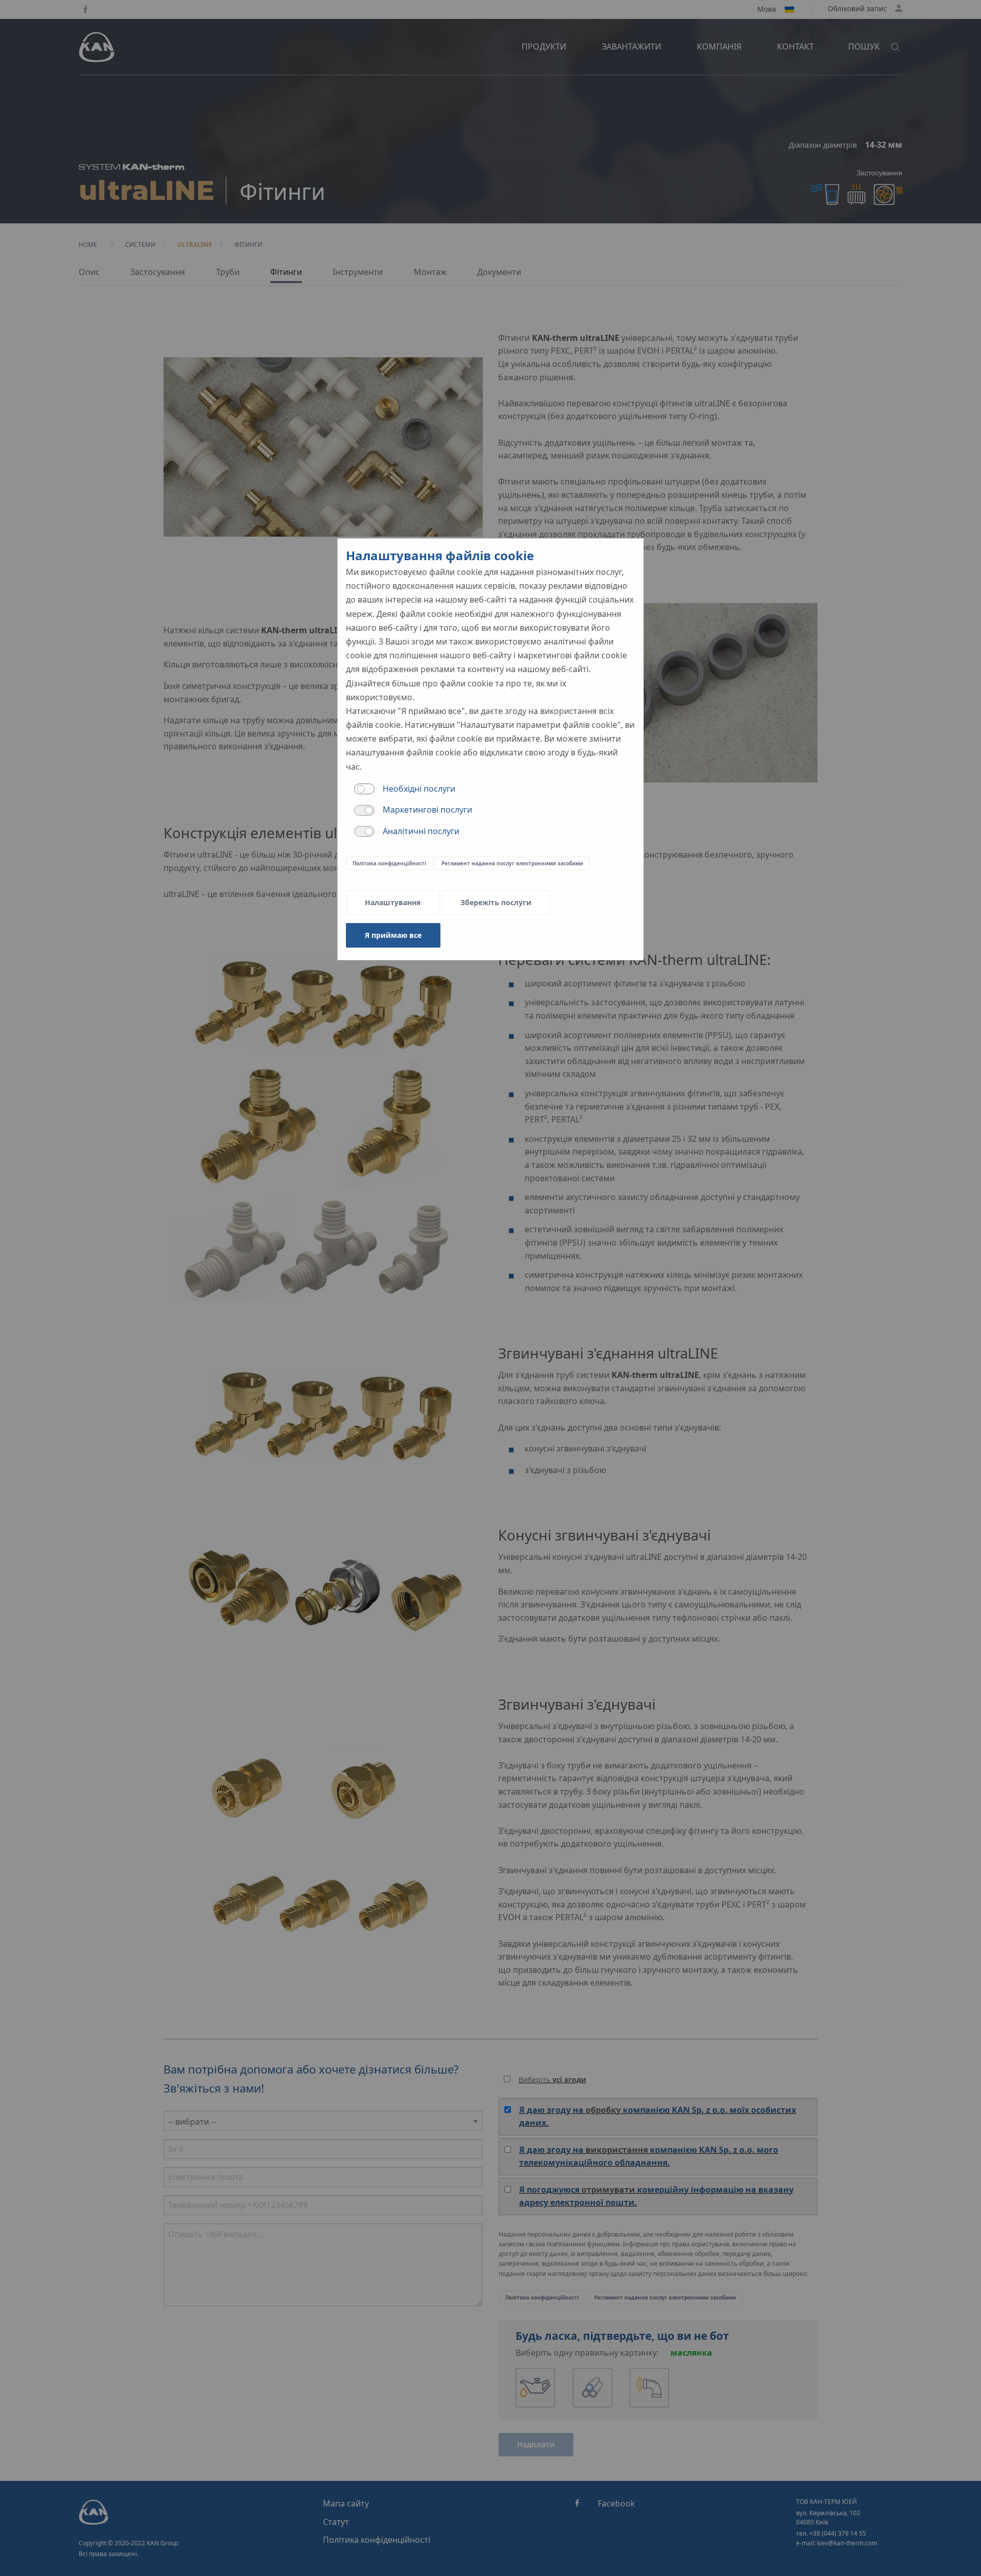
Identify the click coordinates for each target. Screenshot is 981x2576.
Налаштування (393, 902)
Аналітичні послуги (421, 831)
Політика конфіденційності (389, 863)
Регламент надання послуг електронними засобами (512, 863)
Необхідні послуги (419, 789)
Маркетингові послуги (427, 810)
